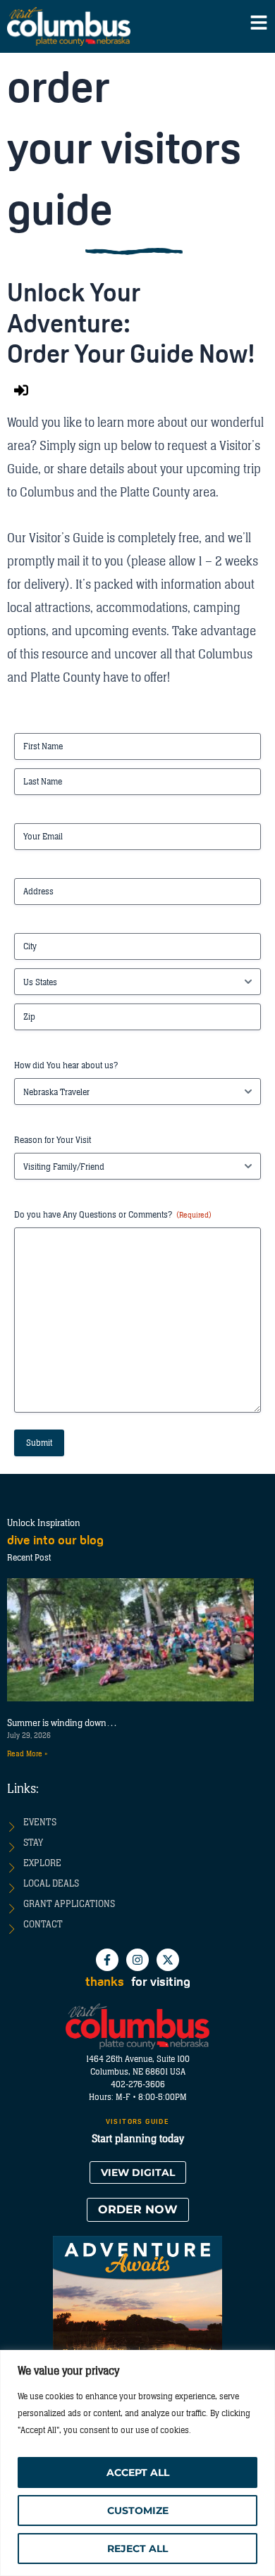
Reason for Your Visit (53, 1140)
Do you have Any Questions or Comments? (113, 1215)
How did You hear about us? (66, 1065)
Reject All (137, 2549)
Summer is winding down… (62, 1723)
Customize (138, 2511)
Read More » (27, 1754)
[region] (137, 2463)
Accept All (138, 2472)
